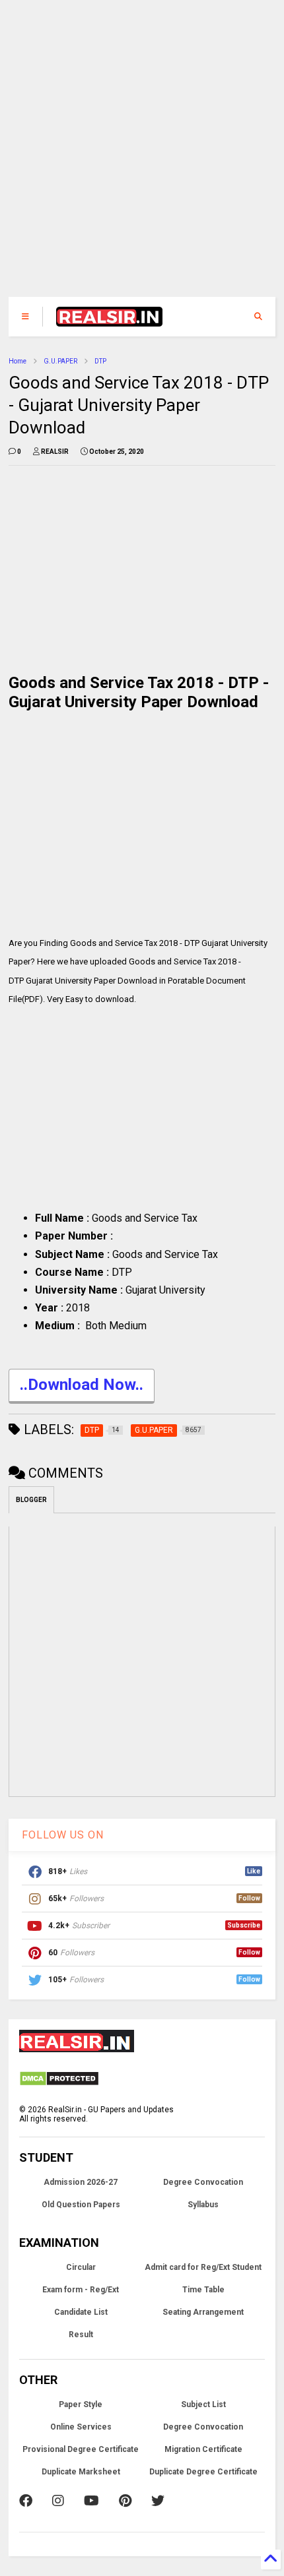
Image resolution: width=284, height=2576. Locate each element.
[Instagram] (58, 2501)
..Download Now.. (82, 1385)
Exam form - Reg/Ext (81, 2290)
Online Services (81, 2427)
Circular (81, 2267)
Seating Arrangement (203, 2312)
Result (81, 2335)
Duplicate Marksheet (81, 2472)
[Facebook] (26, 2501)
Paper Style (81, 2404)
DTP (100, 361)
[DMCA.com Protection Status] (59, 2084)
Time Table (203, 2290)
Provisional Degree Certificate (81, 2449)
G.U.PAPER (60, 361)
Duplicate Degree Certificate (203, 2472)
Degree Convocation (203, 2182)
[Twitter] (158, 2501)
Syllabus (203, 2205)
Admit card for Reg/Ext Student (203, 2267)
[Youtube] (91, 2501)
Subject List (203, 2404)
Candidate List (81, 2312)
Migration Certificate (203, 2449)
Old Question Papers (81, 2205)
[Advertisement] (133, 155)
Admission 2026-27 (81, 2182)
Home (18, 361)
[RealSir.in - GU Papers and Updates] (110, 321)
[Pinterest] (125, 2501)
